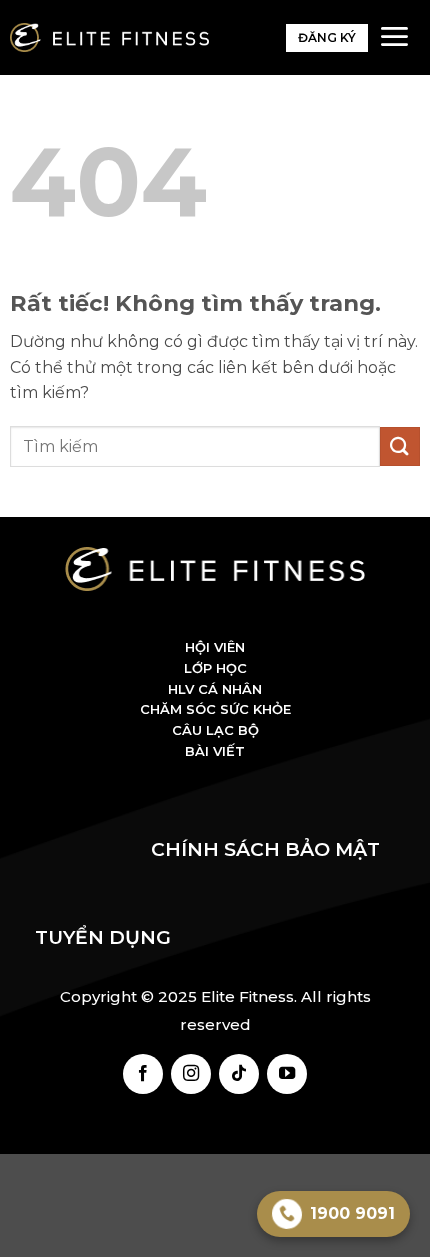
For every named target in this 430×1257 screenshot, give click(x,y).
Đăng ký (327, 37)
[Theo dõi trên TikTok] (239, 1074)
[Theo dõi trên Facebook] (143, 1074)
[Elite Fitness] (109, 37)
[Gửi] (400, 446)
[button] (394, 36)
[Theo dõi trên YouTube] (287, 1074)
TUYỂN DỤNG (103, 937)
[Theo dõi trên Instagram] (191, 1074)
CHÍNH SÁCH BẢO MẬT (273, 849)
